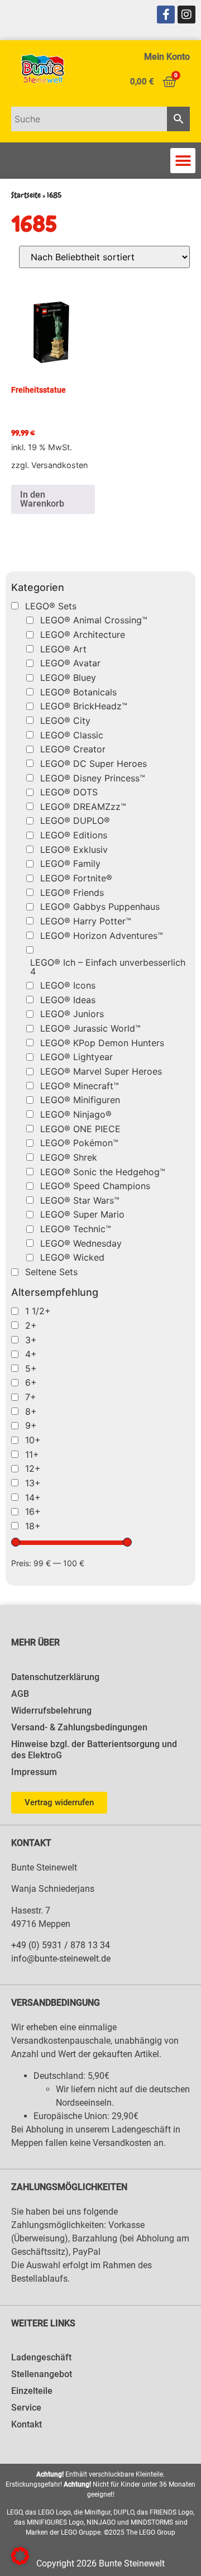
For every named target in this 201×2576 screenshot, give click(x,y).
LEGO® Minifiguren (80, 1100)
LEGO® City (65, 721)
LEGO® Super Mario (82, 1214)
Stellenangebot (42, 2374)
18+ (33, 1526)
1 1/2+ (38, 1311)
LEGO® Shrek (69, 1157)
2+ (31, 1325)
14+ (33, 1497)
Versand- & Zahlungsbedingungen (79, 1727)
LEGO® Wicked (72, 1257)
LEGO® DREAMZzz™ (83, 807)
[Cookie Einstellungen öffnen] (20, 2561)
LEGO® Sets (51, 606)
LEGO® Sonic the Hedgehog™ (103, 1172)
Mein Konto (167, 57)
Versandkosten (59, 465)
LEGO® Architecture (83, 635)
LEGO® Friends (72, 893)
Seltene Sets (51, 1272)
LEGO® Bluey (68, 678)
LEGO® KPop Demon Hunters (102, 1043)
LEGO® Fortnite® (76, 878)
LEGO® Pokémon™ (79, 1143)
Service (26, 2408)
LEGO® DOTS (69, 792)
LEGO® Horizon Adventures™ (102, 936)
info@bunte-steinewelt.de (61, 1959)
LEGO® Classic (72, 735)
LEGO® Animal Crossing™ (94, 620)
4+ (31, 1354)
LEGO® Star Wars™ (80, 1200)
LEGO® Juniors (72, 1014)
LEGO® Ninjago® (76, 1114)
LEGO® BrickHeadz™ (84, 706)
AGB (20, 1694)
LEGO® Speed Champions (95, 1186)
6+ (31, 1382)
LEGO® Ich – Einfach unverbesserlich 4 (108, 967)
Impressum (34, 1772)
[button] (183, 161)
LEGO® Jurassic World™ (90, 1028)
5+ (31, 1368)
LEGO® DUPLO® (75, 820)
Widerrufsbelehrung (51, 1711)
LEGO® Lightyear (76, 1057)
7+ (31, 1397)
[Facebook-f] (166, 15)
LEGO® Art (63, 649)
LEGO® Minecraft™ (80, 1086)
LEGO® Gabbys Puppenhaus (100, 907)
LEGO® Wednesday (81, 1243)
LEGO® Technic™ (76, 1229)
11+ (32, 1454)
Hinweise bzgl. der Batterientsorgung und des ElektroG (94, 1750)
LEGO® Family (70, 864)
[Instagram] (186, 15)
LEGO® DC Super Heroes (94, 764)
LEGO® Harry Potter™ (86, 921)
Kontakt (27, 2424)
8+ (31, 1411)
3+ (31, 1340)
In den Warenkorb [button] (42, 499)
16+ (33, 1511)
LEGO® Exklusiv (74, 850)
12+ (33, 1468)
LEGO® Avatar (70, 663)
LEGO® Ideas (68, 1000)
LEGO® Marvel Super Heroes (101, 1071)
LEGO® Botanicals (78, 692)
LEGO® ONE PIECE (80, 1129)
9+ (31, 1425)
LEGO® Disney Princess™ (93, 778)
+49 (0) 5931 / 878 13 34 (61, 1945)
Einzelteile (32, 2391)
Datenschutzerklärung (55, 1677)
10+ (33, 1440)
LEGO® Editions (74, 835)
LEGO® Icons (68, 985)
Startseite (26, 195)
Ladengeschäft (41, 2357)
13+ (33, 1483)
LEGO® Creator (73, 749)
